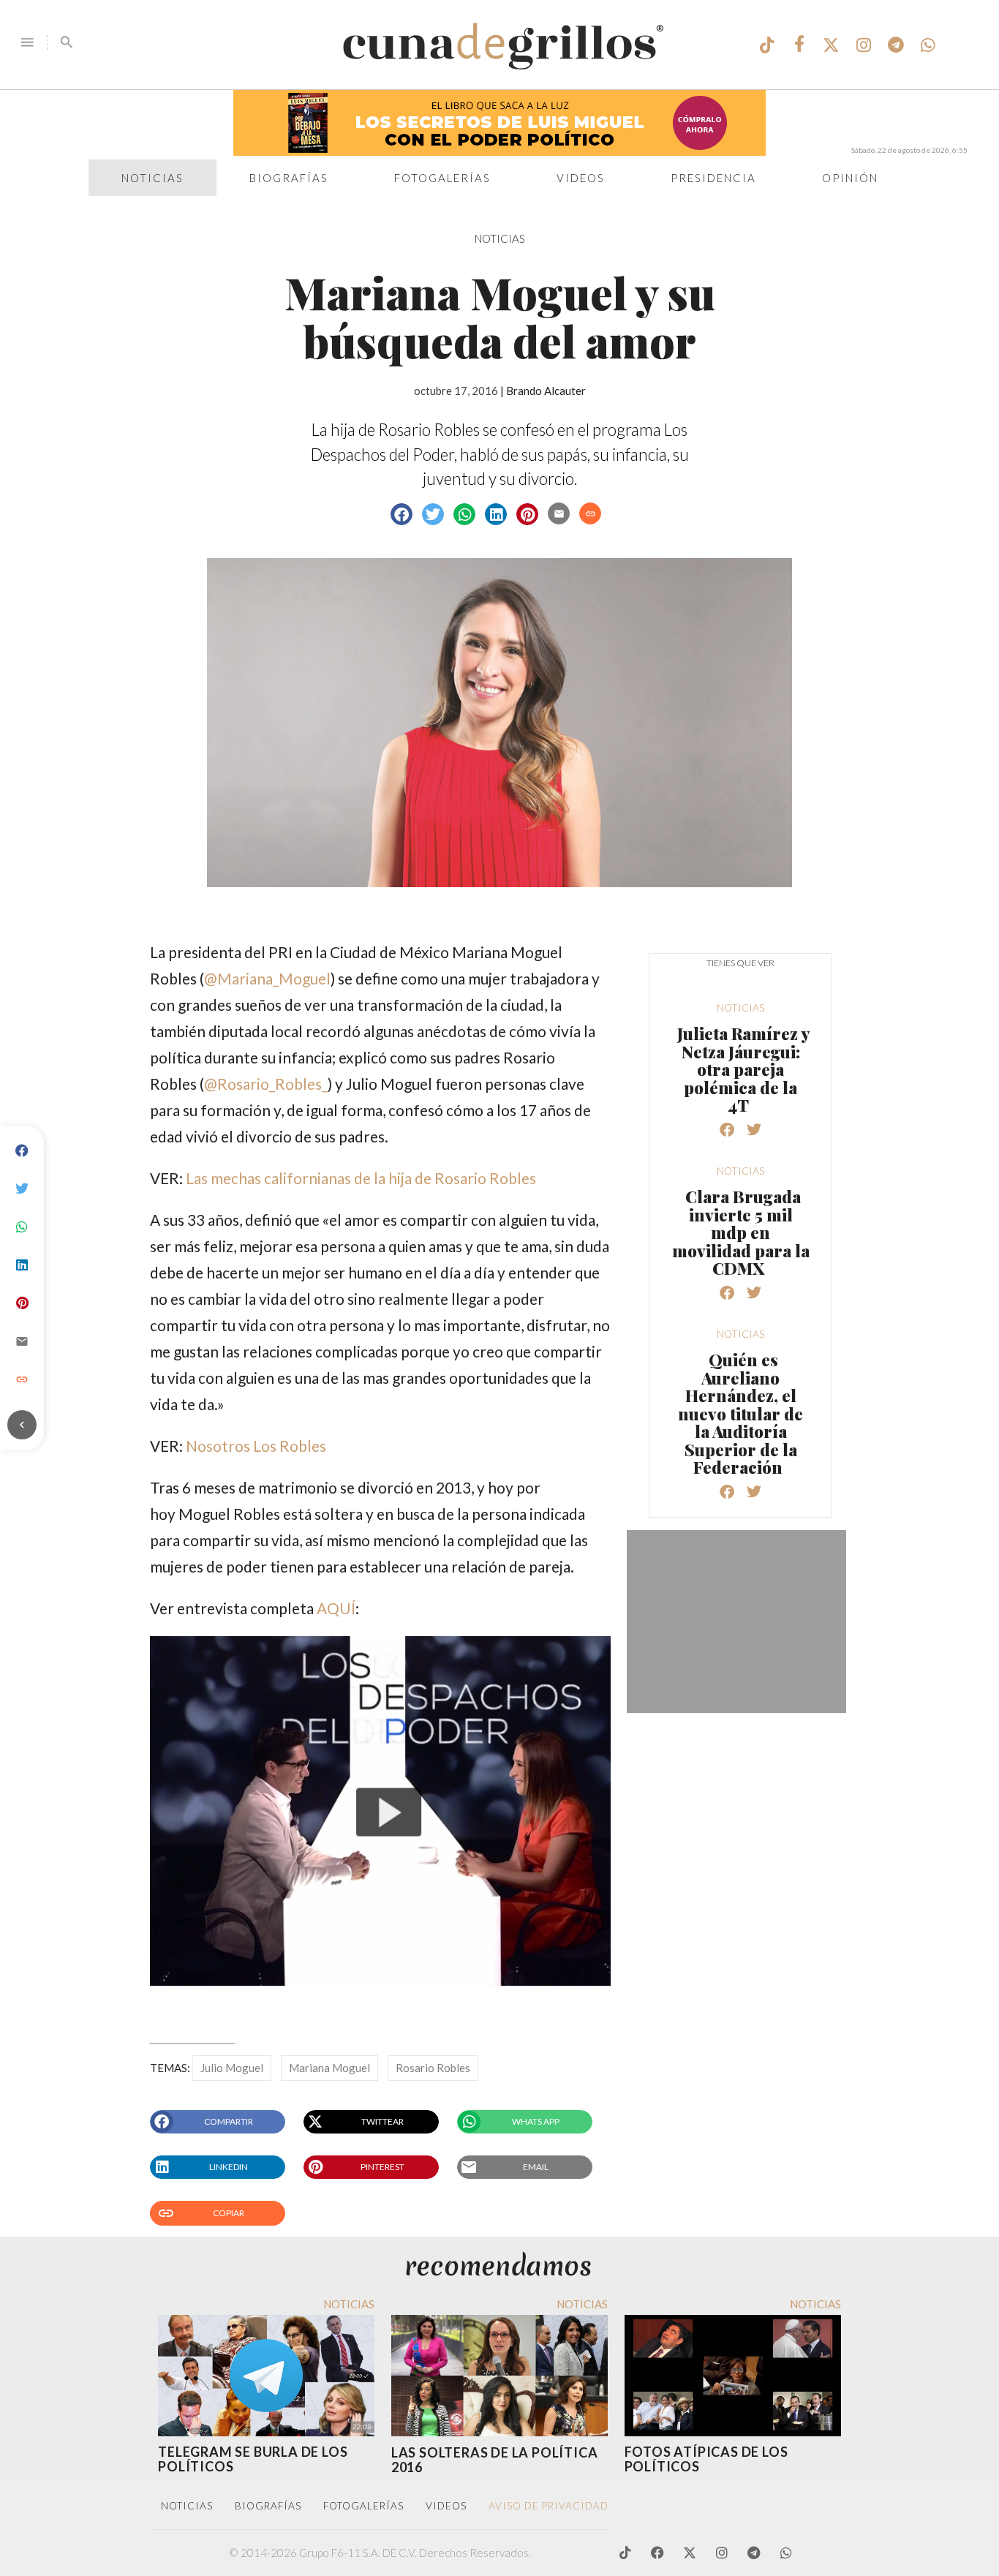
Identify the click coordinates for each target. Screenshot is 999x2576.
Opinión (850, 178)
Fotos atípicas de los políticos (706, 2459)
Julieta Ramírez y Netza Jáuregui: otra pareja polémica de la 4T (743, 1069)
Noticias (152, 178)
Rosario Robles (433, 2068)
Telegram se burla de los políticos (253, 2459)
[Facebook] (22, 1151)
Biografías (289, 178)
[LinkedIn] (22, 1265)
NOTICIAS (500, 238)
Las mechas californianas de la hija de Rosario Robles (361, 1178)
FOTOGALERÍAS (363, 2506)
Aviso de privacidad (548, 2506)
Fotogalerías (442, 178)
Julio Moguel (232, 2068)
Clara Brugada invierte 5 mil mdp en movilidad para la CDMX (741, 1232)
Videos (581, 178)
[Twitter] (22, 1189)
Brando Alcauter (546, 391)
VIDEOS (446, 2506)
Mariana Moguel (329, 2068)
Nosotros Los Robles (256, 1446)
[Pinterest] (22, 1303)
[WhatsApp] (22, 1227)
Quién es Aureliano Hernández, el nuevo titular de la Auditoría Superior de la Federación (740, 1413)
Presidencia (713, 178)
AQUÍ (336, 1608)
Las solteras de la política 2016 (495, 2460)
